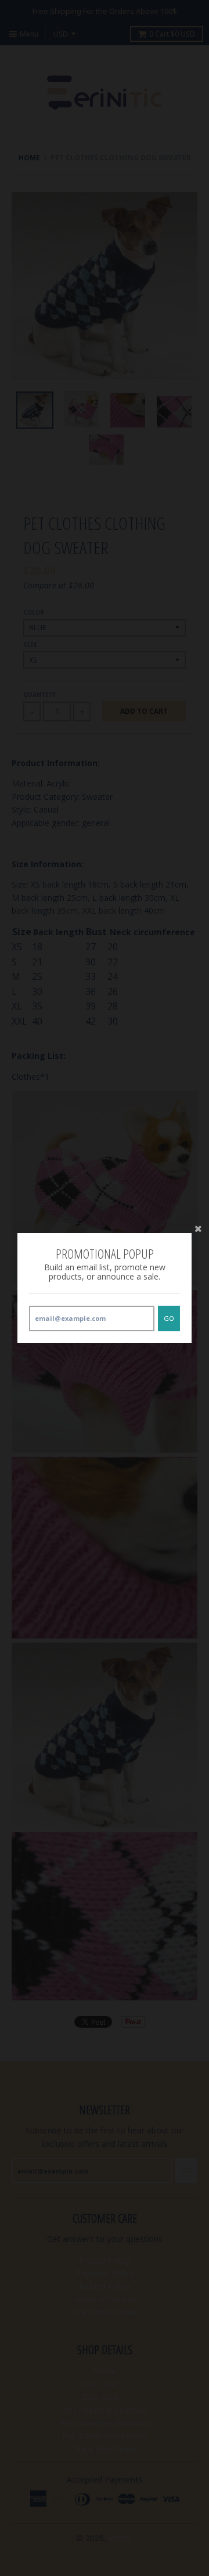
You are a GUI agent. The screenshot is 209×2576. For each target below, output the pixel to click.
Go (169, 1318)
